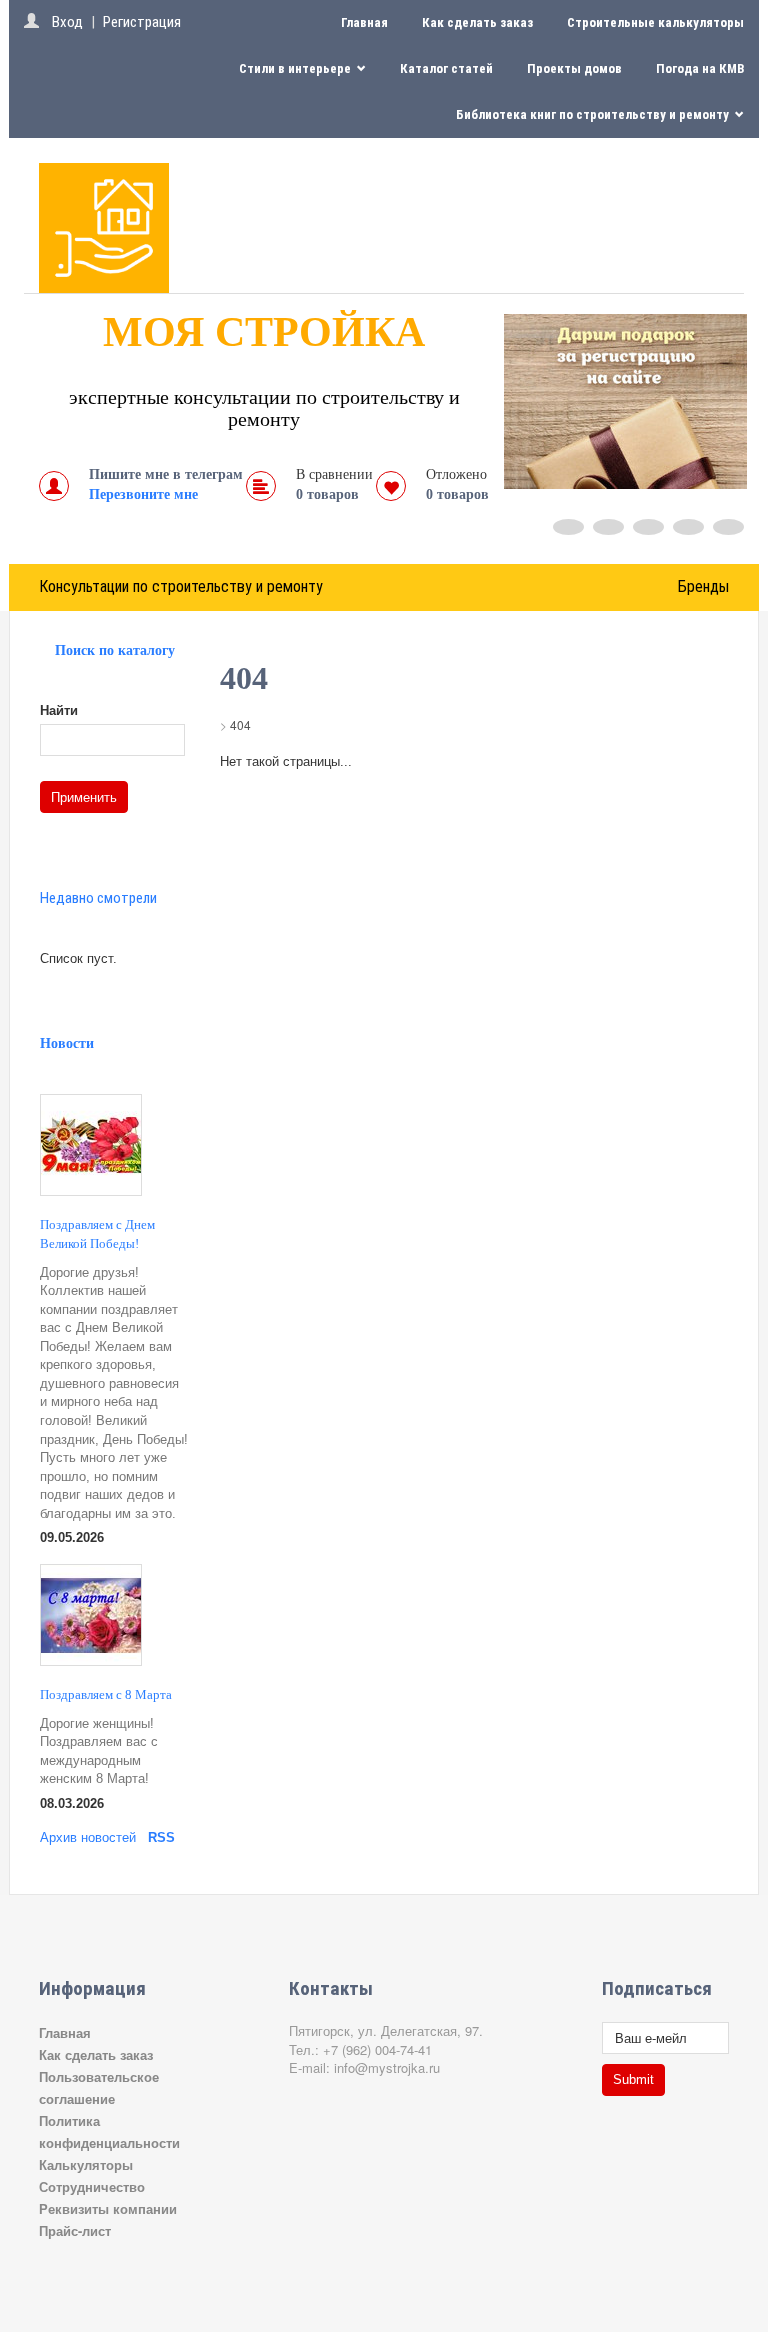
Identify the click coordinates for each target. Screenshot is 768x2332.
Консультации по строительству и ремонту (181, 586)
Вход (67, 22)
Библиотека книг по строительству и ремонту (594, 114)
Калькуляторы (86, 2164)
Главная (364, 22)
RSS (161, 1837)
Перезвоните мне (143, 494)
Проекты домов (574, 68)
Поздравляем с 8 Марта (106, 1694)
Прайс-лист (75, 2230)
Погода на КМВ (700, 68)
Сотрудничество (92, 2186)
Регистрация (142, 22)
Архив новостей (88, 1837)
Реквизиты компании (108, 2208)
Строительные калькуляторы (655, 22)
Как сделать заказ (477, 22)
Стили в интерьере (296, 68)
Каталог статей (446, 68)
